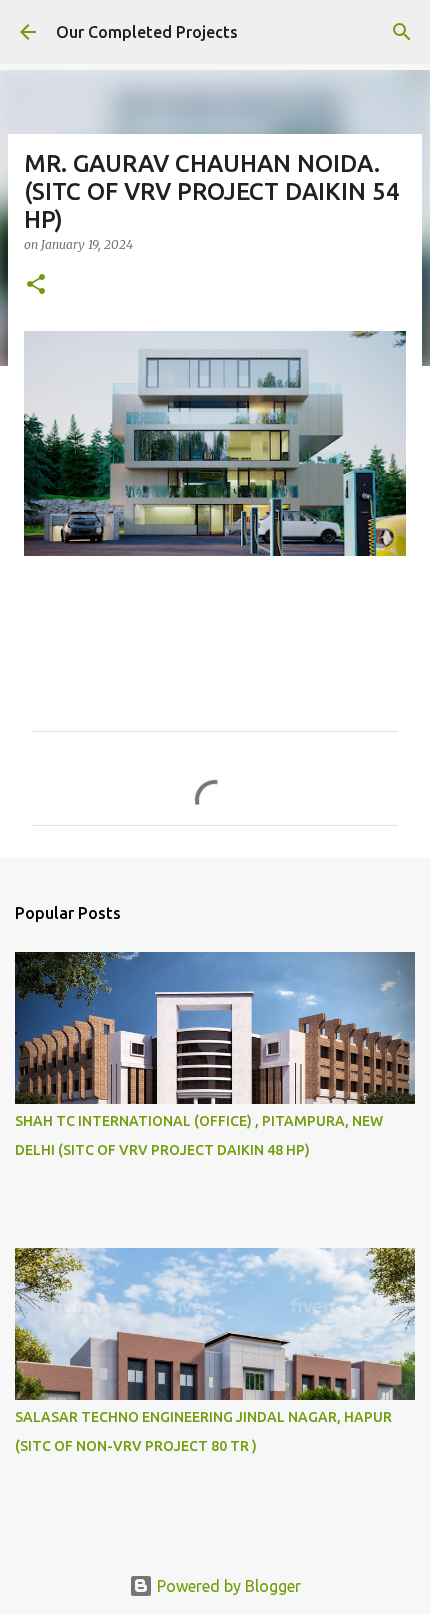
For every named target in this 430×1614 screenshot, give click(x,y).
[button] (36, 285)
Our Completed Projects (147, 32)
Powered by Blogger (227, 1586)
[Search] (402, 32)
